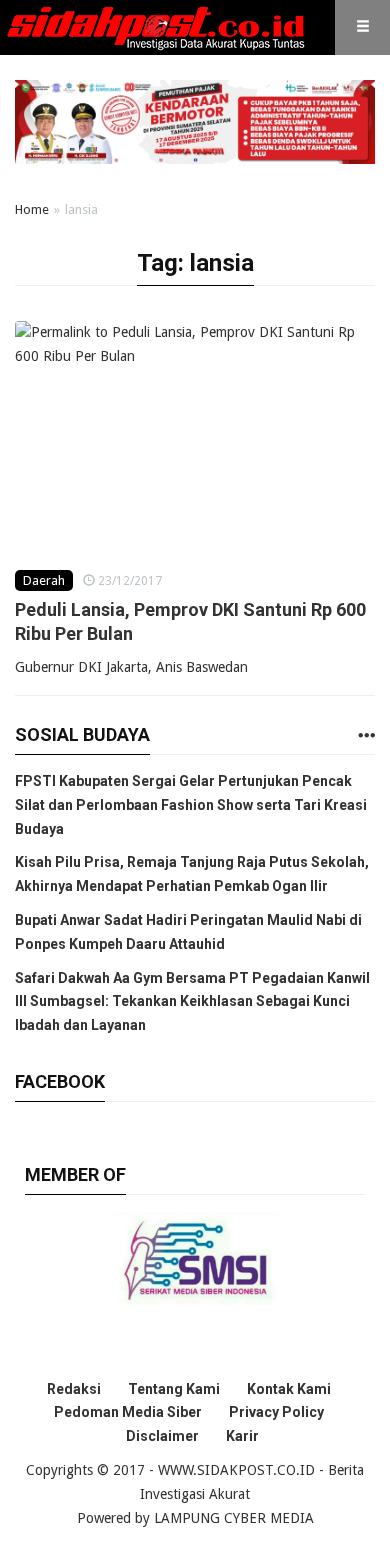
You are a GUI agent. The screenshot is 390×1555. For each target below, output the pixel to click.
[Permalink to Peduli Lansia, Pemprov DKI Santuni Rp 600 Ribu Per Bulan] (195, 425)
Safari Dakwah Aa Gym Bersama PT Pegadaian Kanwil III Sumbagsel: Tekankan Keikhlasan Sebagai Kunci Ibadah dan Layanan (192, 1002)
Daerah (44, 580)
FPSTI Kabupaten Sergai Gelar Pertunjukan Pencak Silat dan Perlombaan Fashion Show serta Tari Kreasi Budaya (191, 805)
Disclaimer (162, 1436)
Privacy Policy (276, 1412)
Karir (242, 1436)
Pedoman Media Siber (128, 1412)
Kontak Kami (289, 1389)
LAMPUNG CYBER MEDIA (234, 1518)
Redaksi (74, 1389)
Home (32, 209)
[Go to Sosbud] (366, 736)
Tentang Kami (174, 1389)
